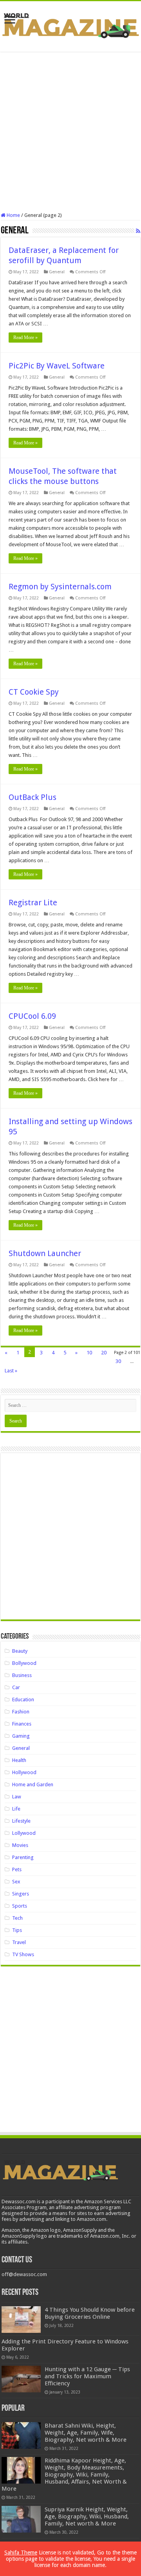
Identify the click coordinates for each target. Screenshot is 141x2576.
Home (13, 215)
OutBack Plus (33, 797)
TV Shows (23, 1954)
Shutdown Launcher (45, 1253)
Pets (17, 1869)
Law (17, 1797)
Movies (20, 1845)
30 (118, 1361)
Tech (17, 1918)
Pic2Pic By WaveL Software (57, 366)
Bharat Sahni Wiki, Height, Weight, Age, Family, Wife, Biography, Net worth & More (86, 2433)
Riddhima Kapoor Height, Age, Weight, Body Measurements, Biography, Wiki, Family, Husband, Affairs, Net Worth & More (64, 2475)
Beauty (20, 1651)
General (57, 272)
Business (22, 1675)
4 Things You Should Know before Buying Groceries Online (90, 2313)
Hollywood (24, 1772)
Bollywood (24, 1663)
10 (89, 1353)
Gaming (21, 1736)
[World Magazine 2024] (70, 25)
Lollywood (24, 1833)
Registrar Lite (33, 903)
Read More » (25, 338)
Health (19, 1760)
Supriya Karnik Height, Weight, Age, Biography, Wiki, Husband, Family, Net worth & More (87, 2516)
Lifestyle (21, 1821)
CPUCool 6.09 (32, 1016)
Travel (19, 1942)
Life (16, 1809)
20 (104, 1353)
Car (16, 1687)
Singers (21, 1894)
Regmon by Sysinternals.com (60, 587)
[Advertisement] (70, 132)
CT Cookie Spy (34, 692)
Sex (16, 1882)
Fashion (21, 1712)
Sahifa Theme (21, 2553)
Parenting (23, 1857)
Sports (20, 1906)
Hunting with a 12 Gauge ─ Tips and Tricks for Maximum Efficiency (87, 2376)
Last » (11, 1371)
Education (23, 1700)
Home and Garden (33, 1784)
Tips (17, 1930)
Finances (22, 1724)
